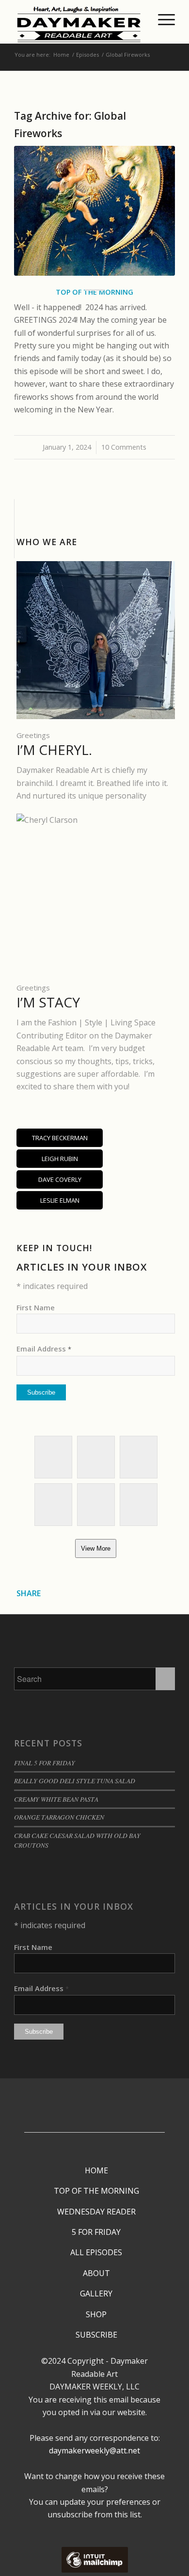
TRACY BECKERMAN (60, 1138)
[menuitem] (139, 19)
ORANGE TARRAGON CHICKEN (59, 1817)
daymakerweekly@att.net (94, 2450)
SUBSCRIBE (96, 2335)
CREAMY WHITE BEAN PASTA (56, 1799)
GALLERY (96, 2293)
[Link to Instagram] (92, 2110)
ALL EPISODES (96, 2252)
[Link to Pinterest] (92, 2125)
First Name (36, 1307)
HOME (96, 2170)
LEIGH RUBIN (60, 1159)
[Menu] (162, 19)
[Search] (139, 19)
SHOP (96, 2314)
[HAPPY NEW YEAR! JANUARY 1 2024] (94, 211)
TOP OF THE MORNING (96, 2191)
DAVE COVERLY (60, 1179)
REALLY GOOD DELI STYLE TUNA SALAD (75, 1781)
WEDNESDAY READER (96, 2212)
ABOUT (96, 2273)
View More (96, 1548)
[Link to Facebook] (92, 2096)
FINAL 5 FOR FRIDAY (45, 1763)
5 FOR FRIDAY (96, 2232)
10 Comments (124, 447)
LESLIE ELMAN (60, 1200)
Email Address (44, 1349)
